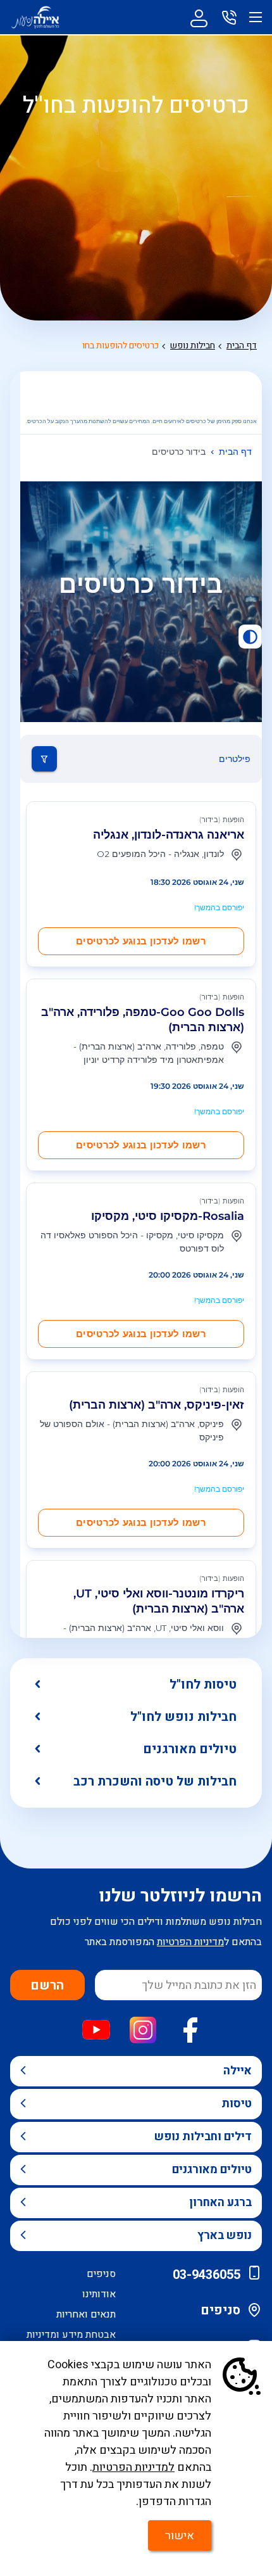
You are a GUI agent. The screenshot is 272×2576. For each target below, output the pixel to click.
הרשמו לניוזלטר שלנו (180, 1896)
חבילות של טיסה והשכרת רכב (155, 1781)
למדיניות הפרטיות (133, 2467)
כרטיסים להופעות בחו (121, 346)
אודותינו (99, 2294)
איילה (238, 2071)
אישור (180, 2536)
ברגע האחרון (220, 2203)
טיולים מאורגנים (190, 1749)
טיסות (237, 2104)
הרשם (47, 1985)
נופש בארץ (225, 2236)
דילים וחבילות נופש (203, 2137)
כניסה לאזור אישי (199, 17)
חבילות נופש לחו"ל (183, 1717)
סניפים (220, 2310)
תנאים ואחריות (86, 2314)
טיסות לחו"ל (203, 1685)
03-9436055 (207, 2275)
